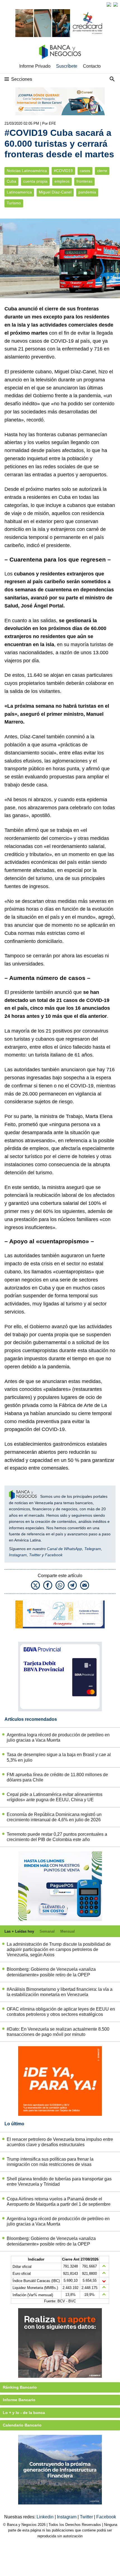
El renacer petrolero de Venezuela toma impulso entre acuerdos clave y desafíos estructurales (60, 2142)
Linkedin (46, 2517)
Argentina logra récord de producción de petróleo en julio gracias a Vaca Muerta (58, 1737)
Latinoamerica (19, 192)
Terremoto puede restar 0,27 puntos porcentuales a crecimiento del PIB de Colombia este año (57, 1837)
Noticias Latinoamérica (27, 171)
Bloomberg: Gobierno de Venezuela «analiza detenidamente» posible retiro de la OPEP (51, 1972)
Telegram (93, 1549)
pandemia (87, 192)
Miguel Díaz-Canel (55, 192)
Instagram (18, 1555)
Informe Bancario (19, 2400)
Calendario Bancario (22, 2425)
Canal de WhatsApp (64, 1549)
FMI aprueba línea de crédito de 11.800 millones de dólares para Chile (57, 1777)
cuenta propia (35, 181)
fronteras (84, 181)
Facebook (54, 1555)
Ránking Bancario (20, 2387)
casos (85, 171)
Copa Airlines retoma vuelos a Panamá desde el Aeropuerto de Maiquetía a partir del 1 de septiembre (59, 2202)
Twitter (35, 1555)
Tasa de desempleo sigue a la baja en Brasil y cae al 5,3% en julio (59, 1757)
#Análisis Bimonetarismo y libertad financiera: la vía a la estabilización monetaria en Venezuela (60, 1992)
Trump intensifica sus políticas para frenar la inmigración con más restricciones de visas (50, 2162)
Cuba (11, 181)
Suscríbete (67, 66)
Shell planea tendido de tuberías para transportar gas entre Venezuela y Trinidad (59, 2182)
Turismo (14, 203)
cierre (102, 171)
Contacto (92, 66)
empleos (62, 181)
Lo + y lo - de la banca (24, 2413)
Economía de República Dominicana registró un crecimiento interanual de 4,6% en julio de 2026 (54, 1817)
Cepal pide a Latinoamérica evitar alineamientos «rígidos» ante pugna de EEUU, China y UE (55, 1797)
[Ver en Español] (116, 4)
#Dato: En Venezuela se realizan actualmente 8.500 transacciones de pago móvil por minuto (58, 2032)
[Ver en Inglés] (109, 4)
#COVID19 (63, 171)
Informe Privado (35, 66)
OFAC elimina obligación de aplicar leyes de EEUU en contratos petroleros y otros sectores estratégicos (61, 2012)
